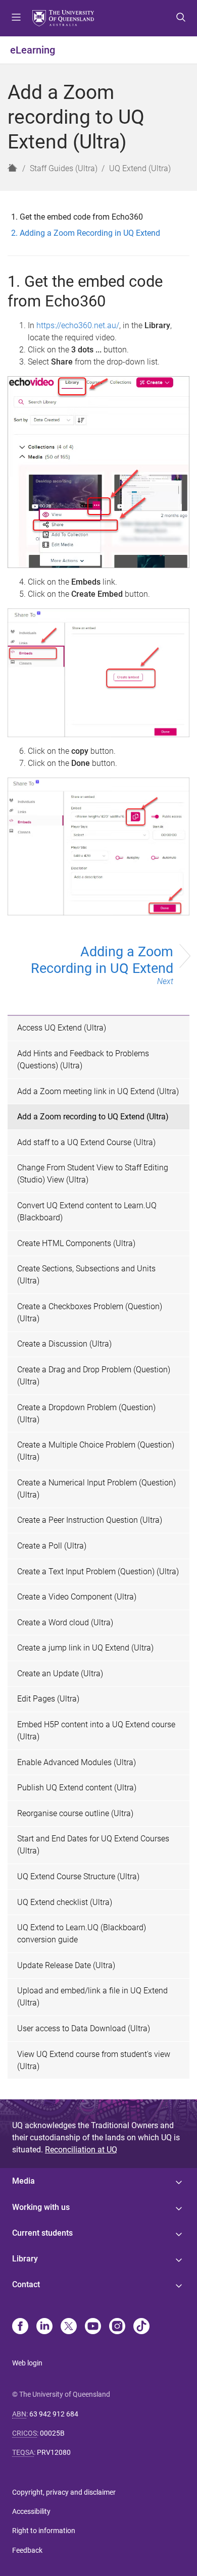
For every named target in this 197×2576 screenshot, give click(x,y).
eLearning (33, 50)
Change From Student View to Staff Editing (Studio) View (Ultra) (93, 1174)
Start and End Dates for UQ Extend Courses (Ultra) (93, 1845)
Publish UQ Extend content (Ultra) (77, 1788)
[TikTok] (141, 2327)
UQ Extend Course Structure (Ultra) (78, 1876)
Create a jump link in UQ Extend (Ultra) (85, 1648)
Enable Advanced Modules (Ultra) (77, 1762)
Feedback (27, 2550)
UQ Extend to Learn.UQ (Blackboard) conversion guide (82, 1934)
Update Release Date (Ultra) (66, 1965)
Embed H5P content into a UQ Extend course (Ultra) (96, 1731)
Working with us (41, 2207)
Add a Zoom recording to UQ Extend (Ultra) (93, 1117)
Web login (27, 2363)
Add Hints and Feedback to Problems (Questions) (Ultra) (83, 1060)
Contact (26, 2284)
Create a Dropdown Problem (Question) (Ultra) (86, 1413)
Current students (42, 2233)
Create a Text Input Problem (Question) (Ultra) (98, 1572)
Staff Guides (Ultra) (64, 168)
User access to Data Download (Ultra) (84, 2028)
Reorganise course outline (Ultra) (75, 1813)
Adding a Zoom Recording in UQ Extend (102, 965)
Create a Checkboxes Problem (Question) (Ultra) (90, 1312)
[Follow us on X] (69, 2327)
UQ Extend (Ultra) (140, 168)
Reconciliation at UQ (81, 2150)
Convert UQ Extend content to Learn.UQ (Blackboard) (87, 1212)
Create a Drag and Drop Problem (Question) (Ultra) (94, 1376)
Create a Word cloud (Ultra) (65, 1622)
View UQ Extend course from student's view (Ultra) (94, 2060)
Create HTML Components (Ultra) (76, 1243)
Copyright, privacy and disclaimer (64, 2492)
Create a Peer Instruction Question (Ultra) (90, 1520)
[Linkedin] (44, 2327)
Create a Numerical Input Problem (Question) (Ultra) (96, 1489)
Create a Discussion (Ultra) (64, 1344)
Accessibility (31, 2511)
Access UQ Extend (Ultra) (62, 1028)
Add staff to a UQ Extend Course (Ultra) (86, 1142)
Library (25, 2259)
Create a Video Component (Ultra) (77, 1597)
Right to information (44, 2531)
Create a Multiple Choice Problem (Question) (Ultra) (96, 1451)
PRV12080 (54, 2452)
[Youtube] (93, 2327)
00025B (52, 2433)
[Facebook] (20, 2327)
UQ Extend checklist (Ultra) (65, 1902)
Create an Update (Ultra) (60, 1673)
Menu (16, 18)
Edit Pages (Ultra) (48, 1699)
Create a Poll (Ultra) (52, 1546)
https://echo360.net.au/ (78, 325)
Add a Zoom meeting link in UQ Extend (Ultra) (98, 1091)
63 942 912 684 (54, 2414)
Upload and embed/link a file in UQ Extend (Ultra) (92, 1997)
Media (23, 2181)
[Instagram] (117, 2327)
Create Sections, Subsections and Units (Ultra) (86, 1275)
